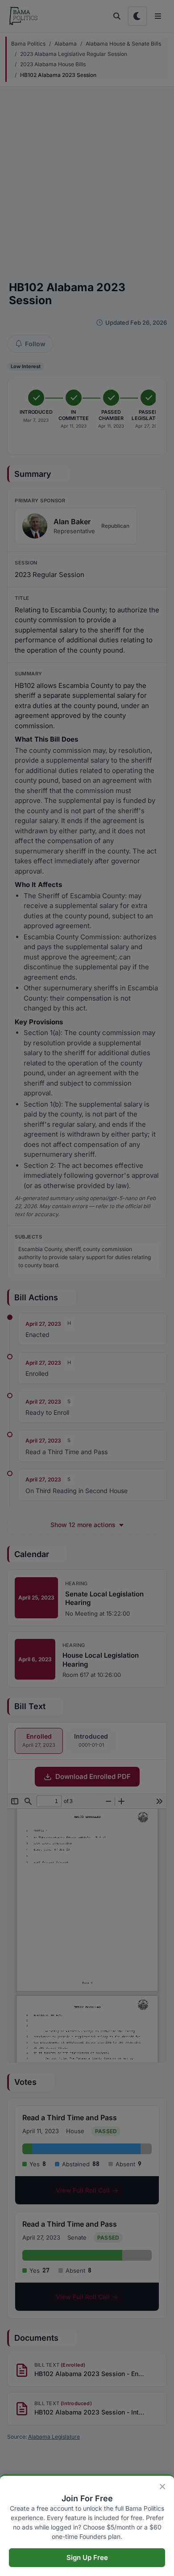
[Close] (162, 2487)
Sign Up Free (87, 2557)
